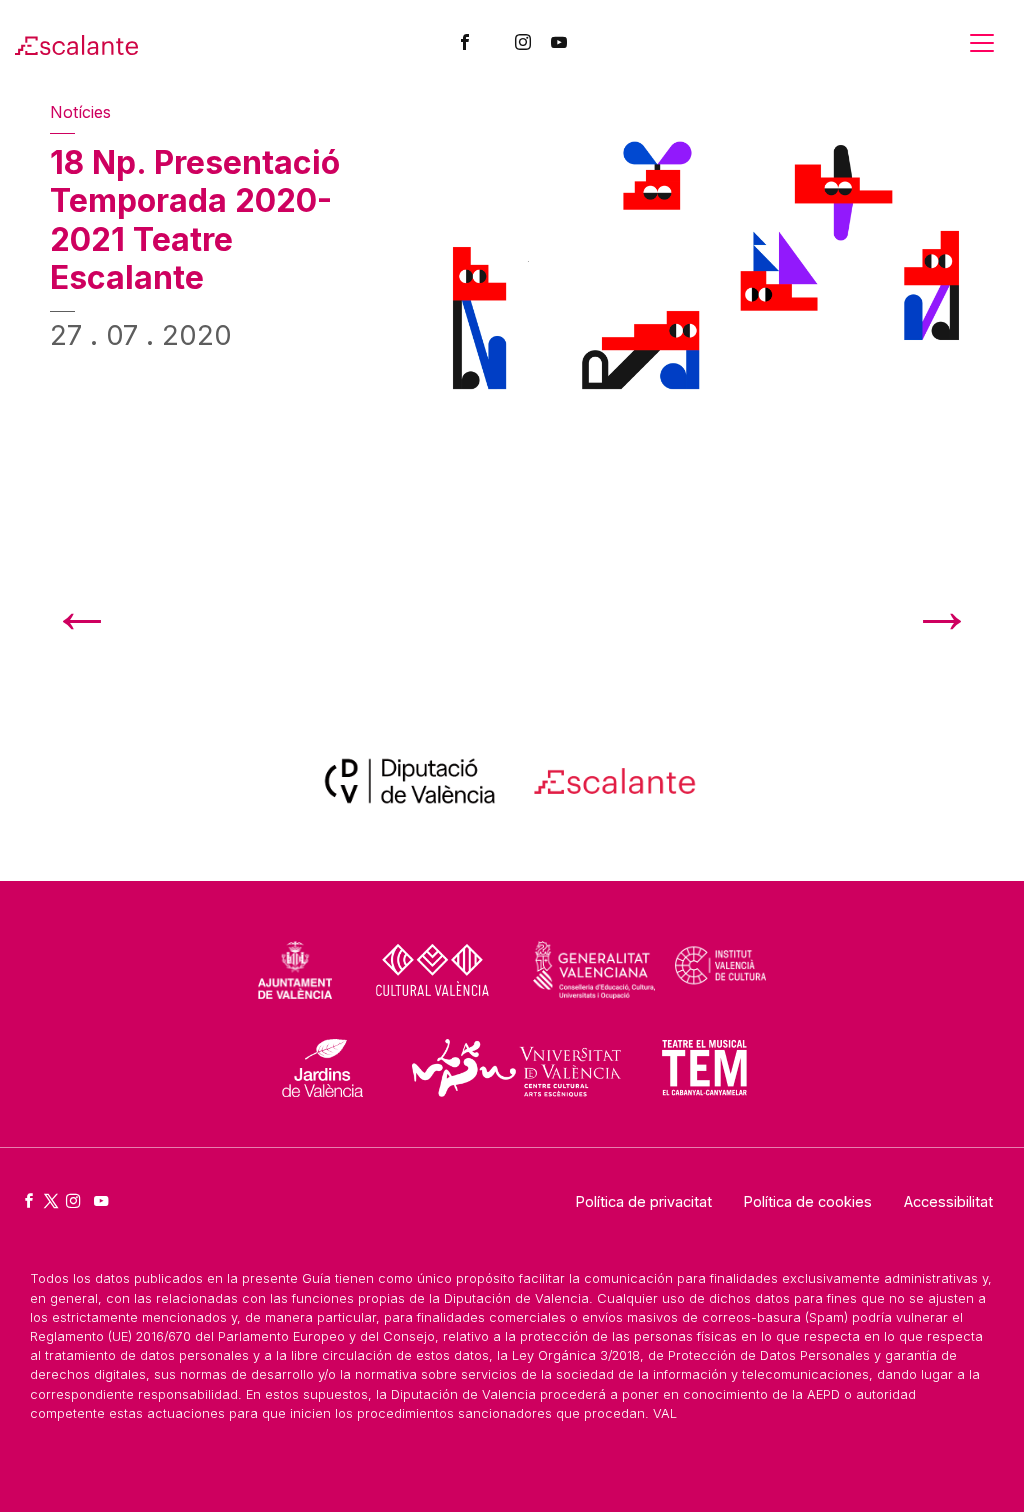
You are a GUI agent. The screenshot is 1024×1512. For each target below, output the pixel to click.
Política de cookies (808, 1201)
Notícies (80, 112)
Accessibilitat (948, 1201)
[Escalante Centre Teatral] (76, 43)
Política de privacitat (644, 1201)
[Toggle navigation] (982, 43)
